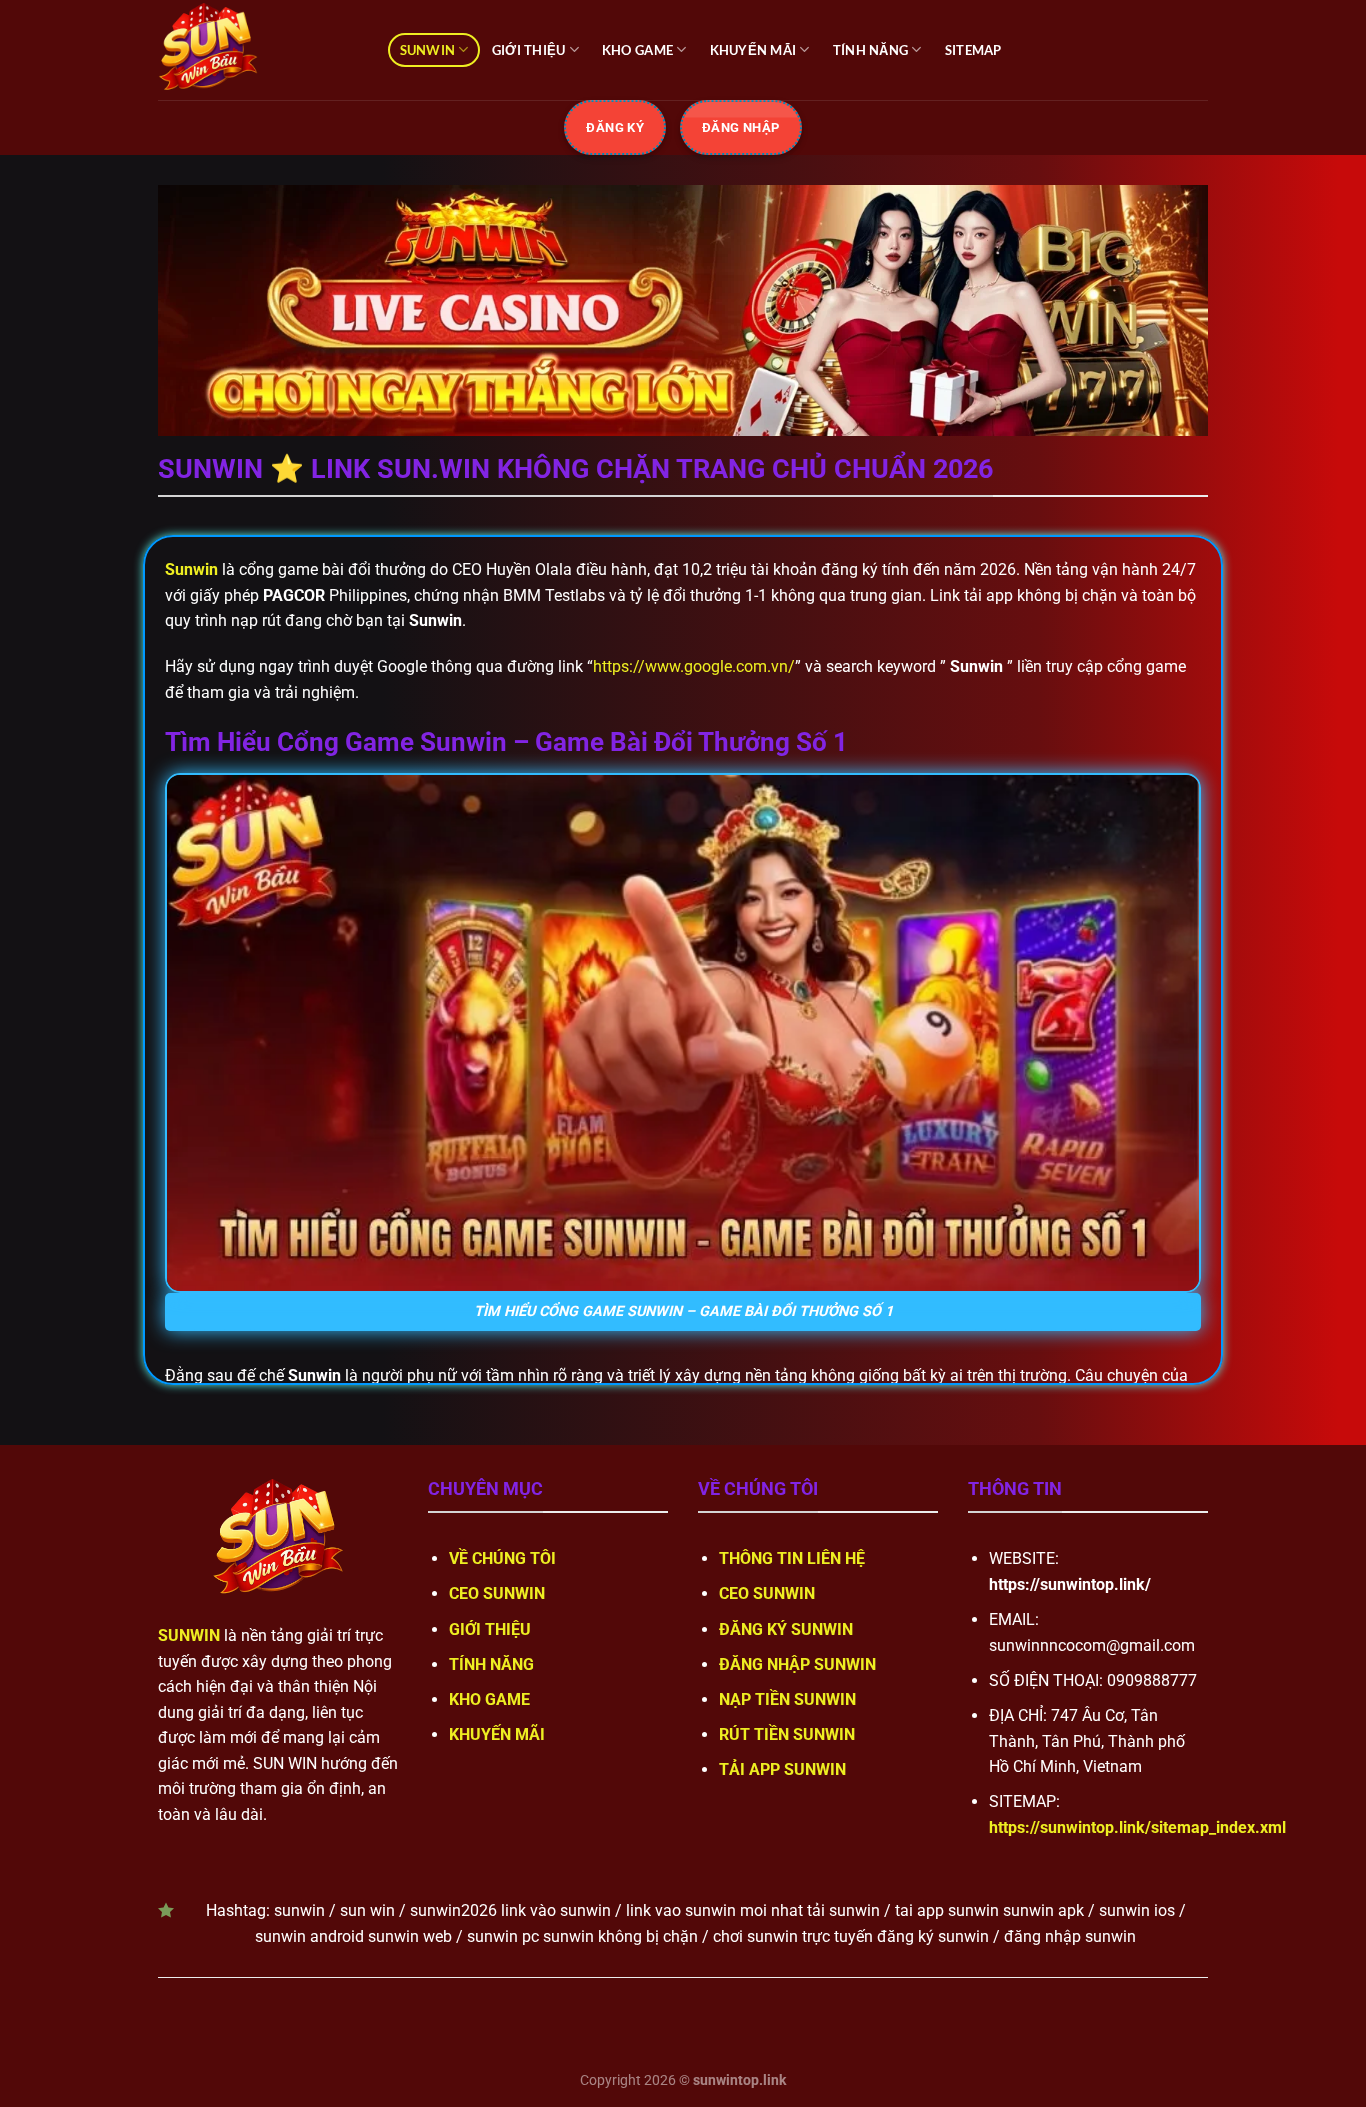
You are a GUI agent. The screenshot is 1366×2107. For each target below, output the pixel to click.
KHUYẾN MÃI (753, 50)
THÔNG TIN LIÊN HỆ (792, 1558)
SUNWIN (428, 50)
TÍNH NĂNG (870, 50)
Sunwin (191, 569)
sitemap (973, 50)
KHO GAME (637, 50)
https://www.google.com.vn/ (694, 666)
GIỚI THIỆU (529, 50)
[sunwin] (258, 50)
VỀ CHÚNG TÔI (502, 1558)
